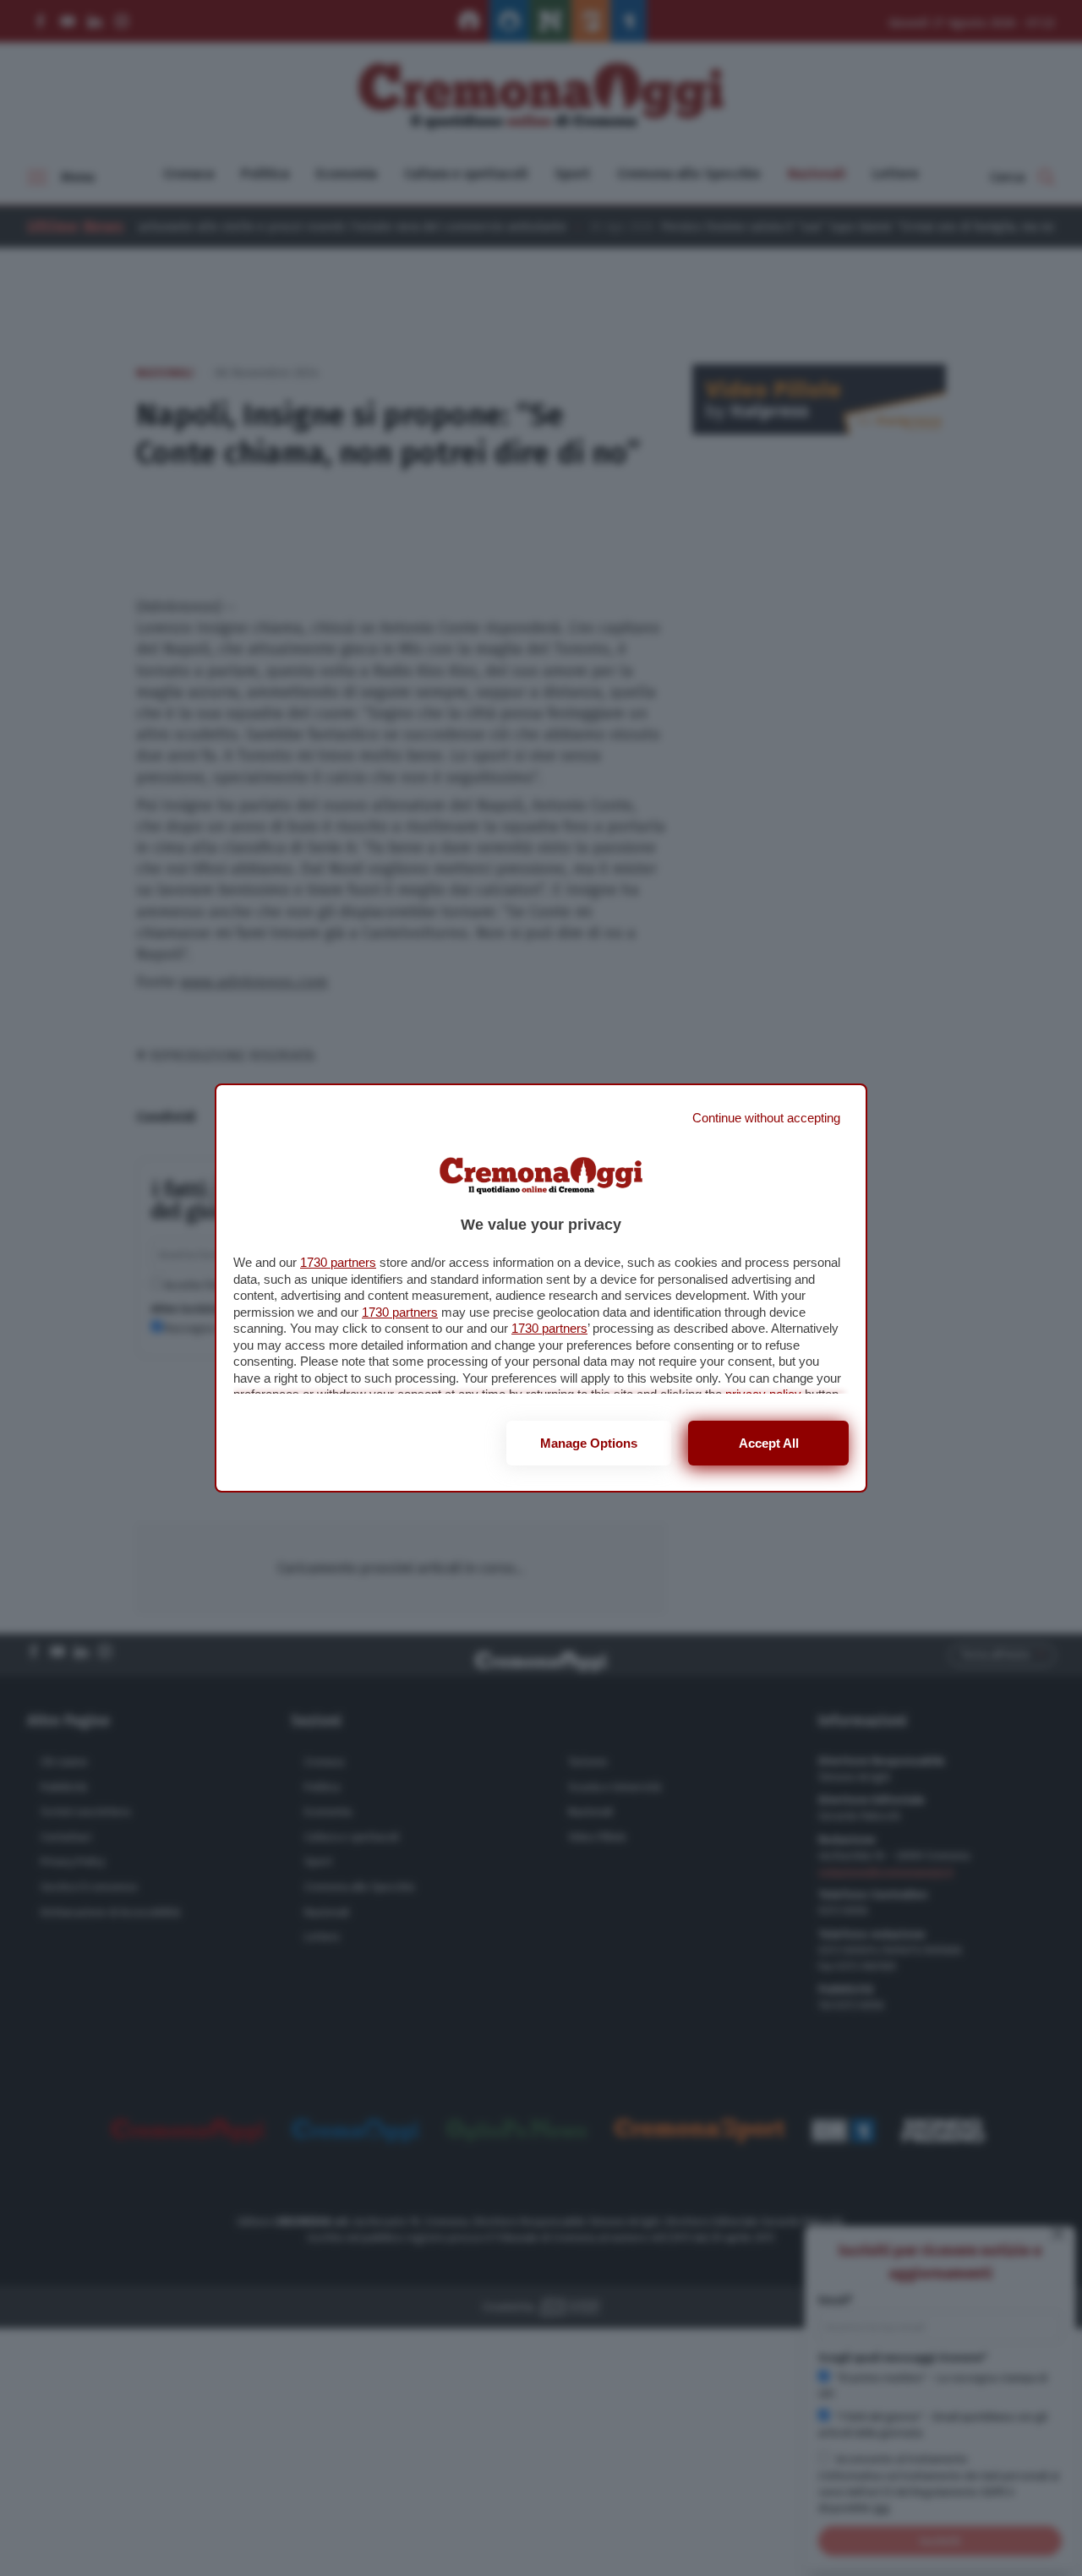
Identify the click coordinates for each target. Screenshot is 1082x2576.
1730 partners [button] (338, 1262)
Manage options (589, 1443)
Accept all (769, 1443)
